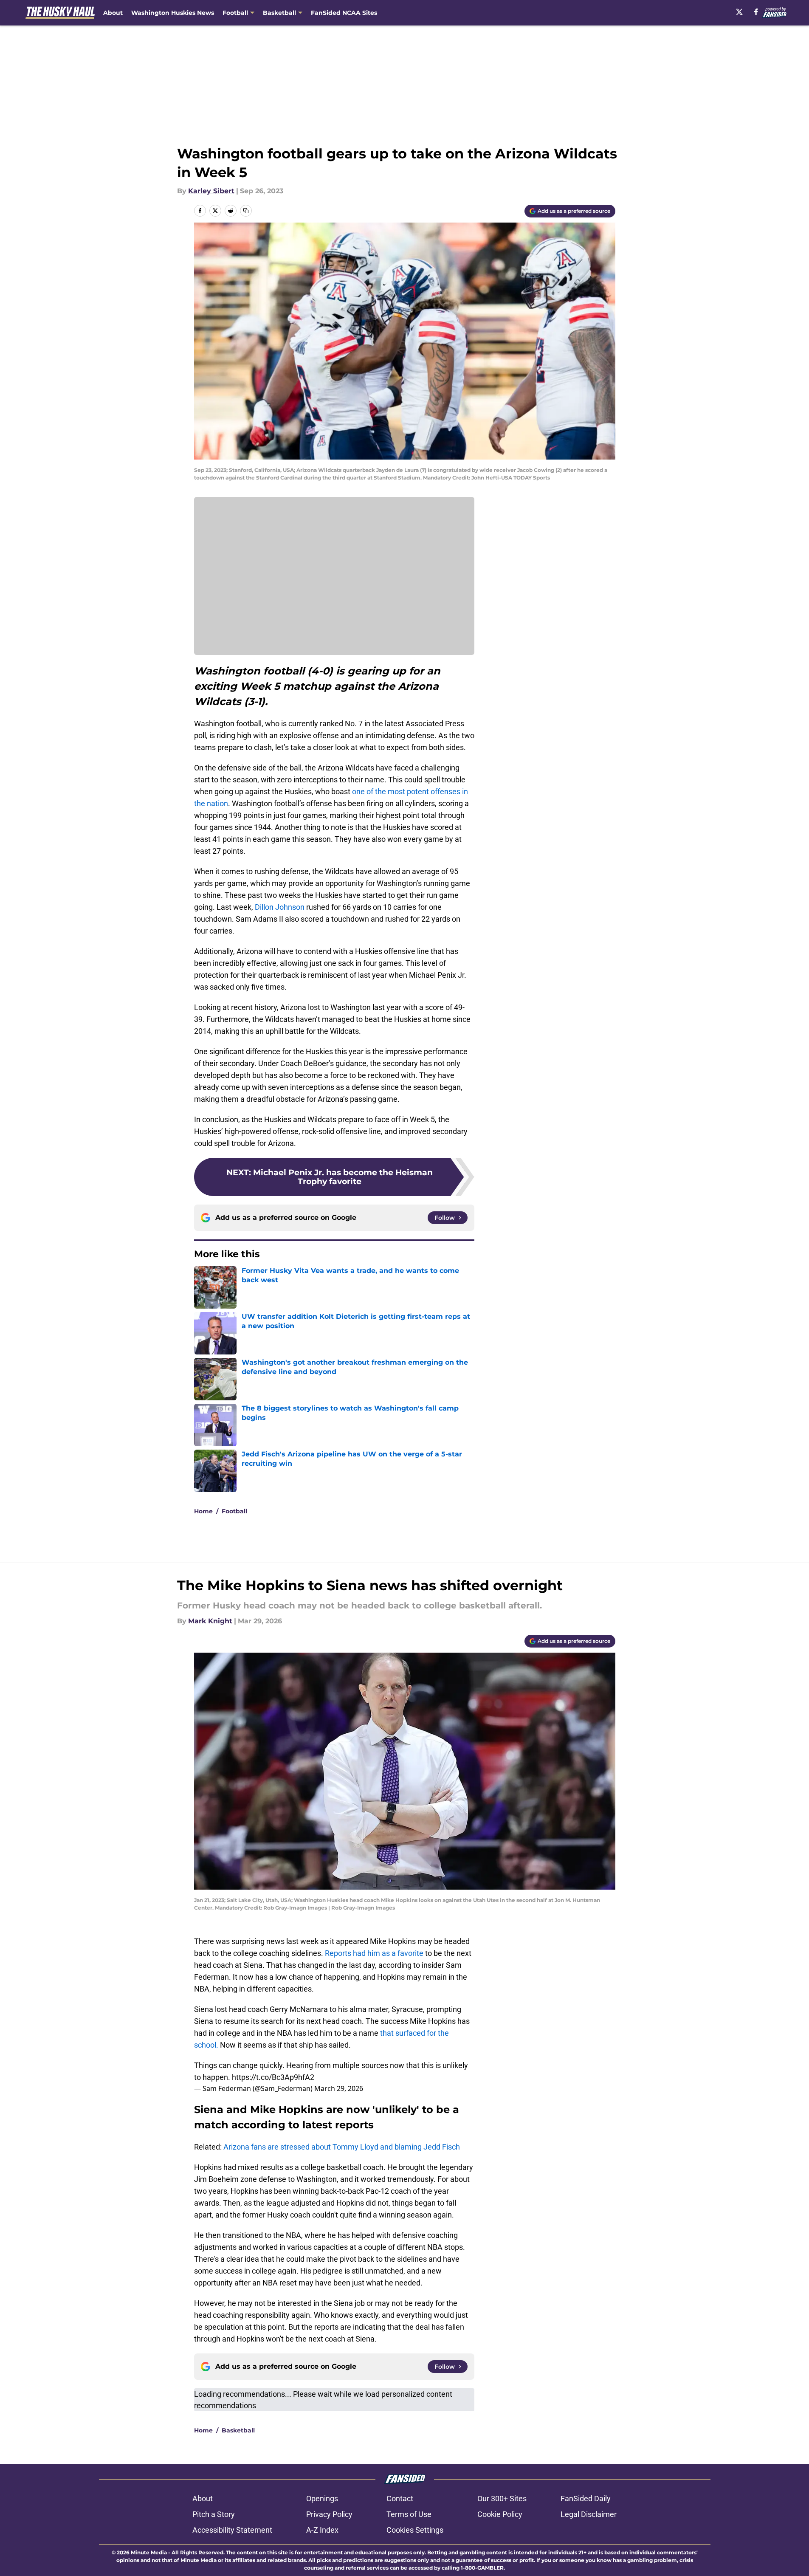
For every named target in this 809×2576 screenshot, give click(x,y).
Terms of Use (409, 2514)
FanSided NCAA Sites (344, 13)
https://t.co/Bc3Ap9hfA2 (273, 2077)
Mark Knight (210, 1621)
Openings (322, 2498)
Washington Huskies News (173, 13)
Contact (400, 2498)
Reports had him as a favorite (374, 1953)
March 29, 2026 (339, 2088)
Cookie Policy (500, 2514)
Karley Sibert (211, 191)
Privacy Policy (329, 2514)
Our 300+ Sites (502, 2498)
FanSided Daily (586, 2498)
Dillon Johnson (280, 907)
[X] (739, 12)
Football (234, 1511)
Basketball (238, 2430)
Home (203, 1511)
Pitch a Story (214, 2514)
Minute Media (149, 2552)
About (113, 13)
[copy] (246, 211)
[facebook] (756, 12)
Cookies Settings (415, 2530)
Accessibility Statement (232, 2530)
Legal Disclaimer (589, 2514)
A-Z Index (322, 2530)
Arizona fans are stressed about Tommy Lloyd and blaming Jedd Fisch (342, 2147)
